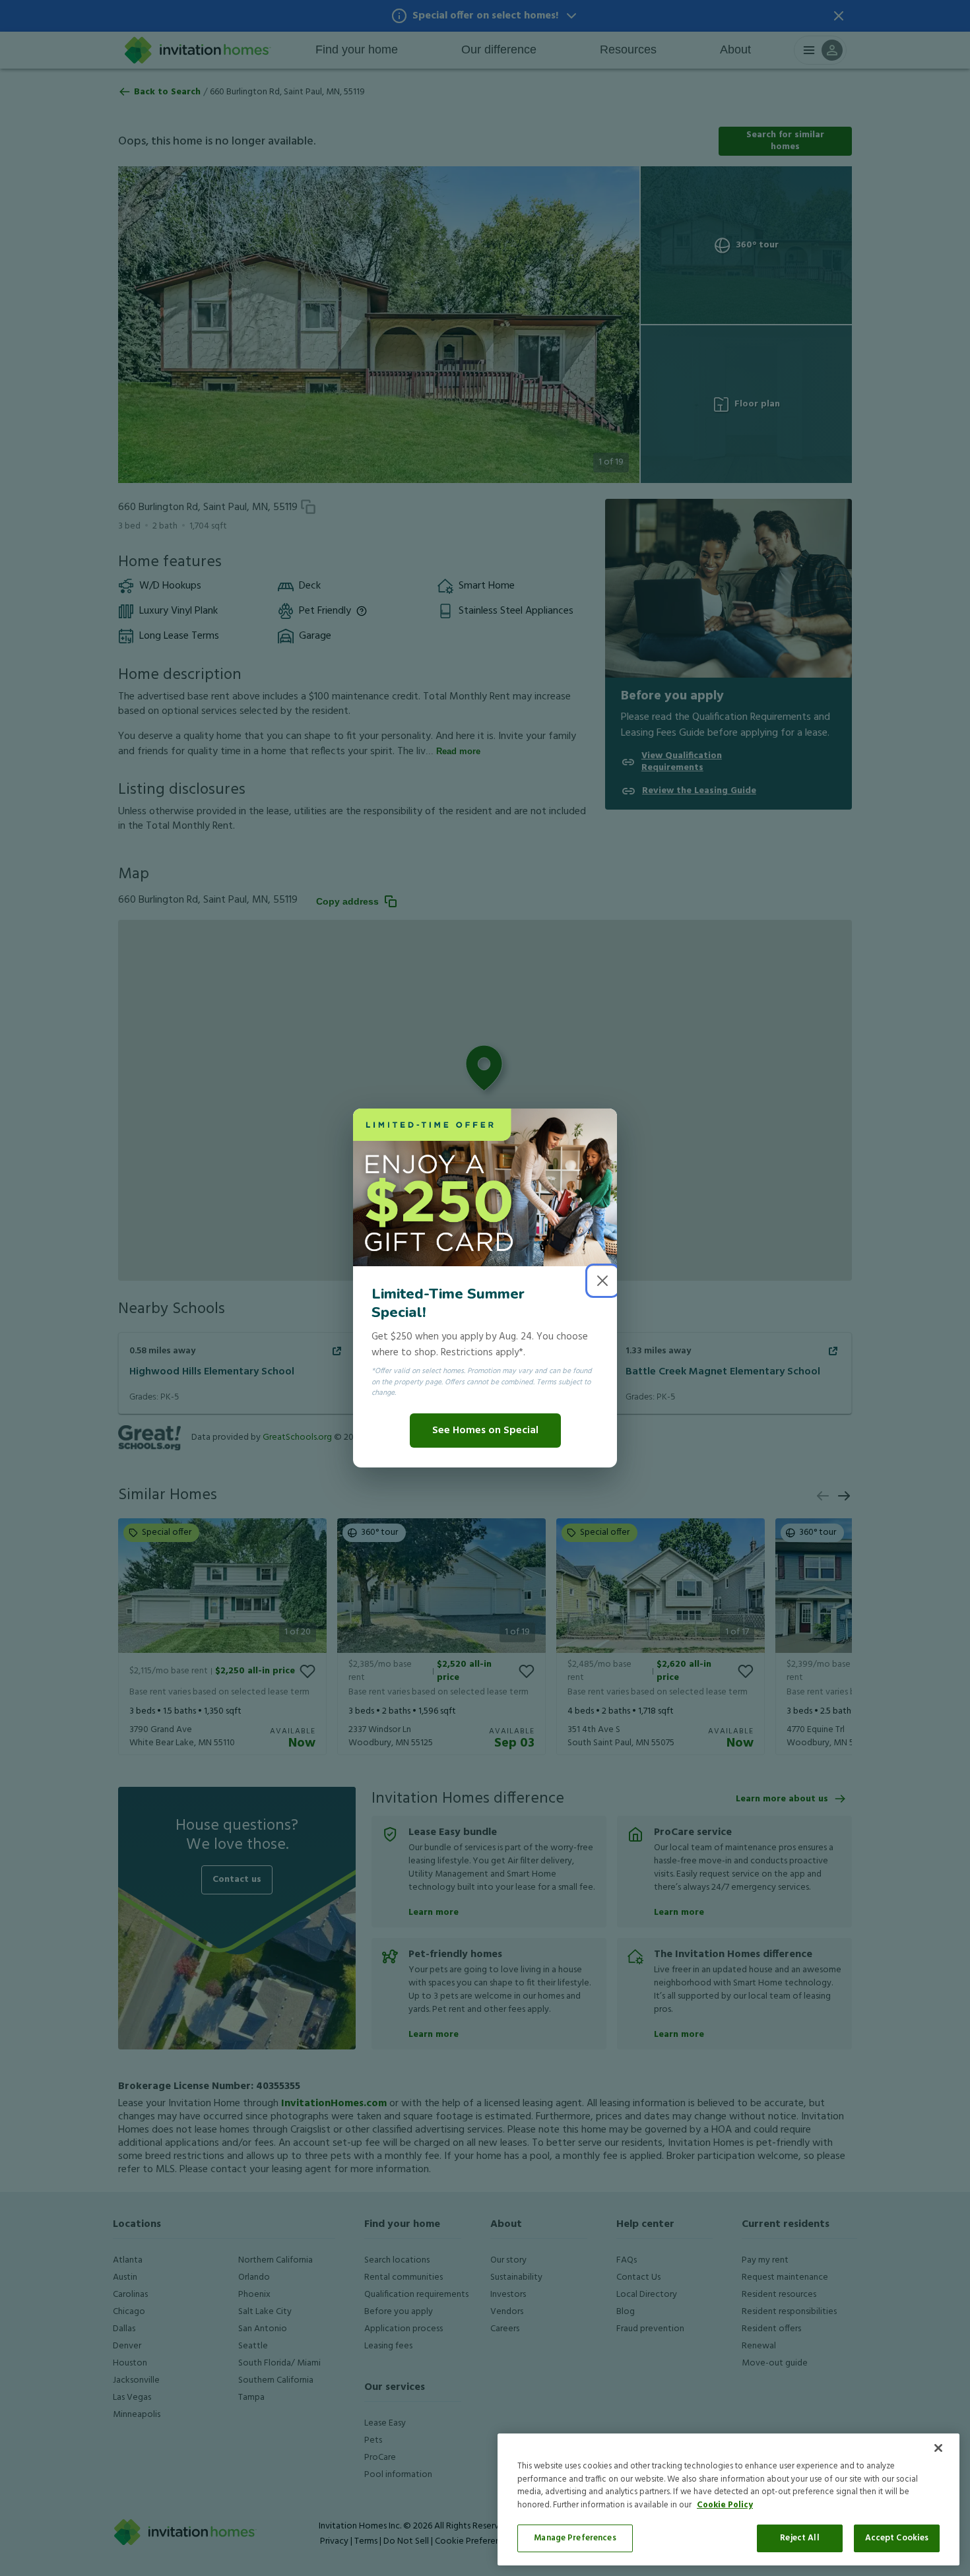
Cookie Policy (725, 2505)
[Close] (938, 2448)
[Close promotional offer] (602, 1281)
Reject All (799, 2538)
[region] (728, 2499)
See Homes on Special (485, 1431)
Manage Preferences (575, 2538)
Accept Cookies (897, 2538)
